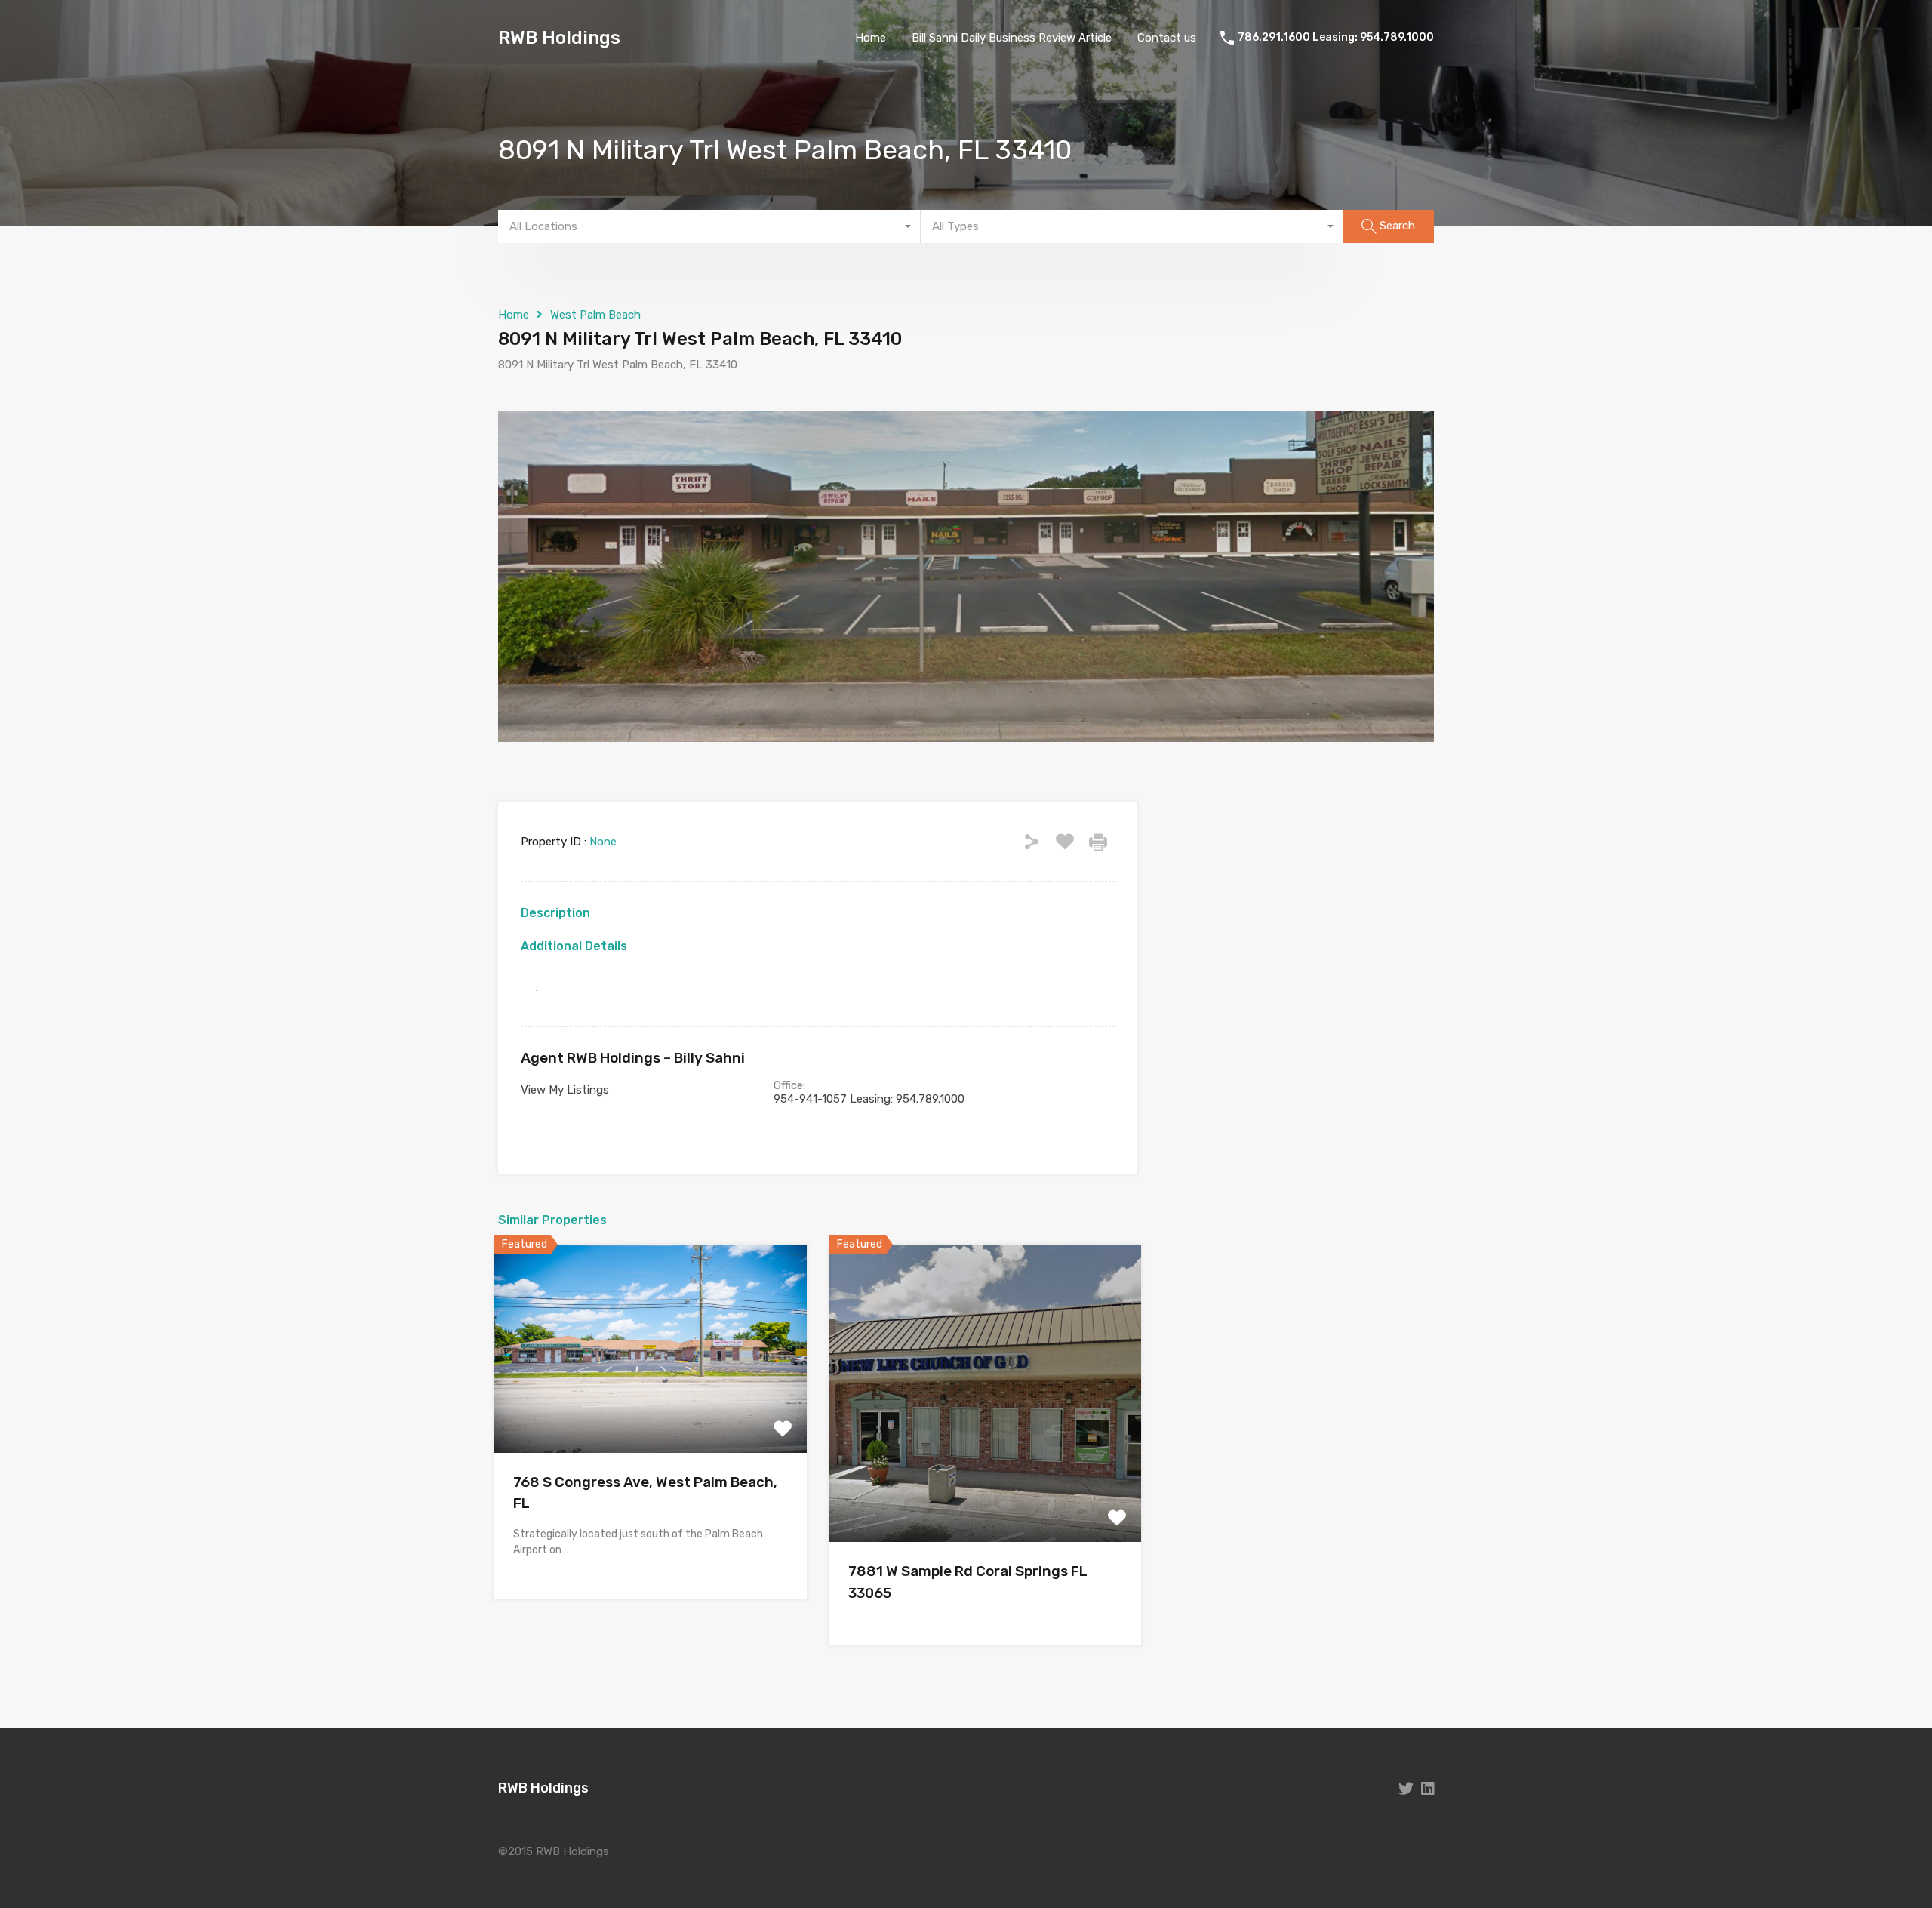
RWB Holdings (559, 38)
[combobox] (709, 226)
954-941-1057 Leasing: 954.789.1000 (869, 1099)
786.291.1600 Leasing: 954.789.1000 (1336, 38)
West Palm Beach (595, 315)
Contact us (1167, 38)
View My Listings (565, 1090)
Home (871, 38)
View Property (650, 1411)
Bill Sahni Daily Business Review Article (1012, 38)
